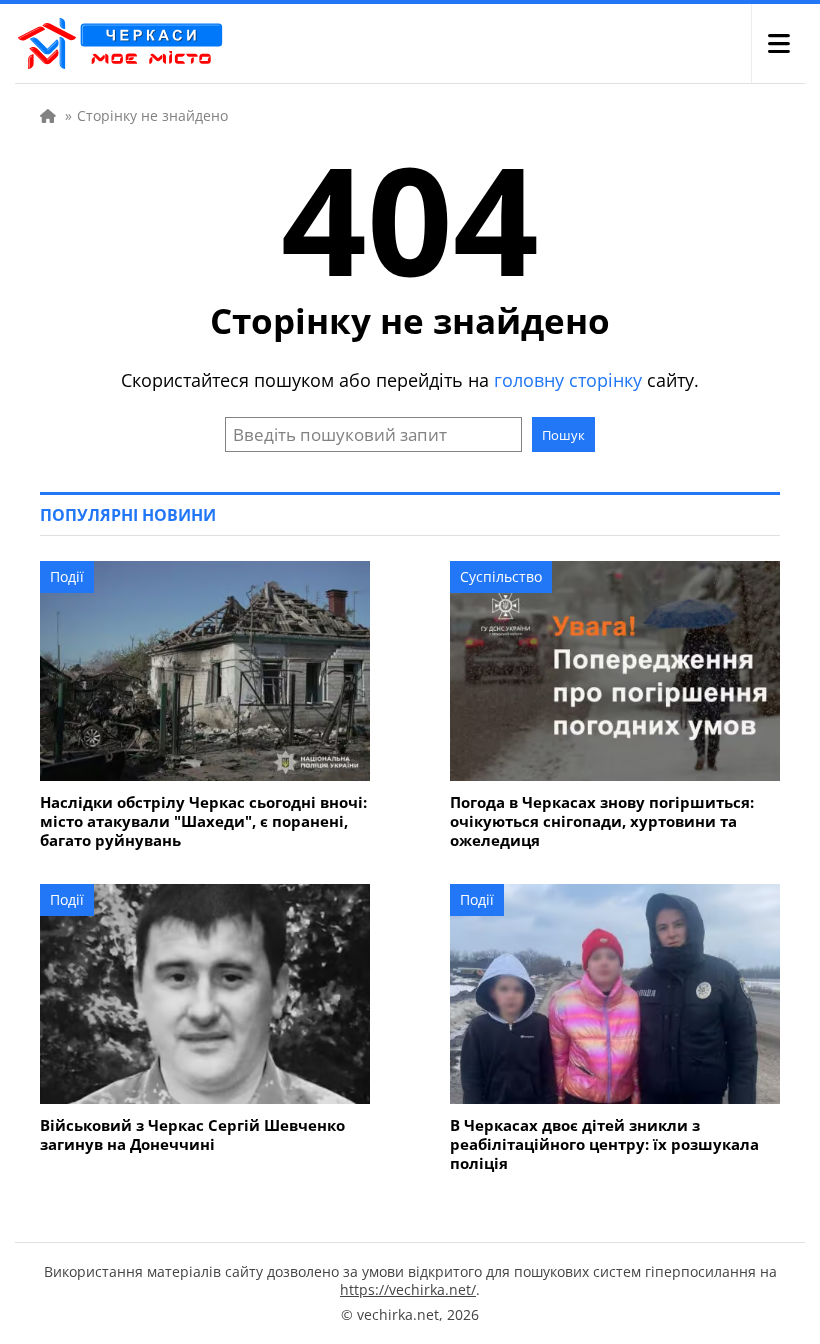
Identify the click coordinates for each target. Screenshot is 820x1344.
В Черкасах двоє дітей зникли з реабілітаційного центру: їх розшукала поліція (604, 1144)
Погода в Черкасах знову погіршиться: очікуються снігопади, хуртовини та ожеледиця (602, 821)
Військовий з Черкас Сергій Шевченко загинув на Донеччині (192, 1135)
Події (67, 576)
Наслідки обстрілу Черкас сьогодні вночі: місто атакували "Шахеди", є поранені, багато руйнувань (203, 821)
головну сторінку (568, 380)
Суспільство (501, 576)
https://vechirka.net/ (408, 1289)
